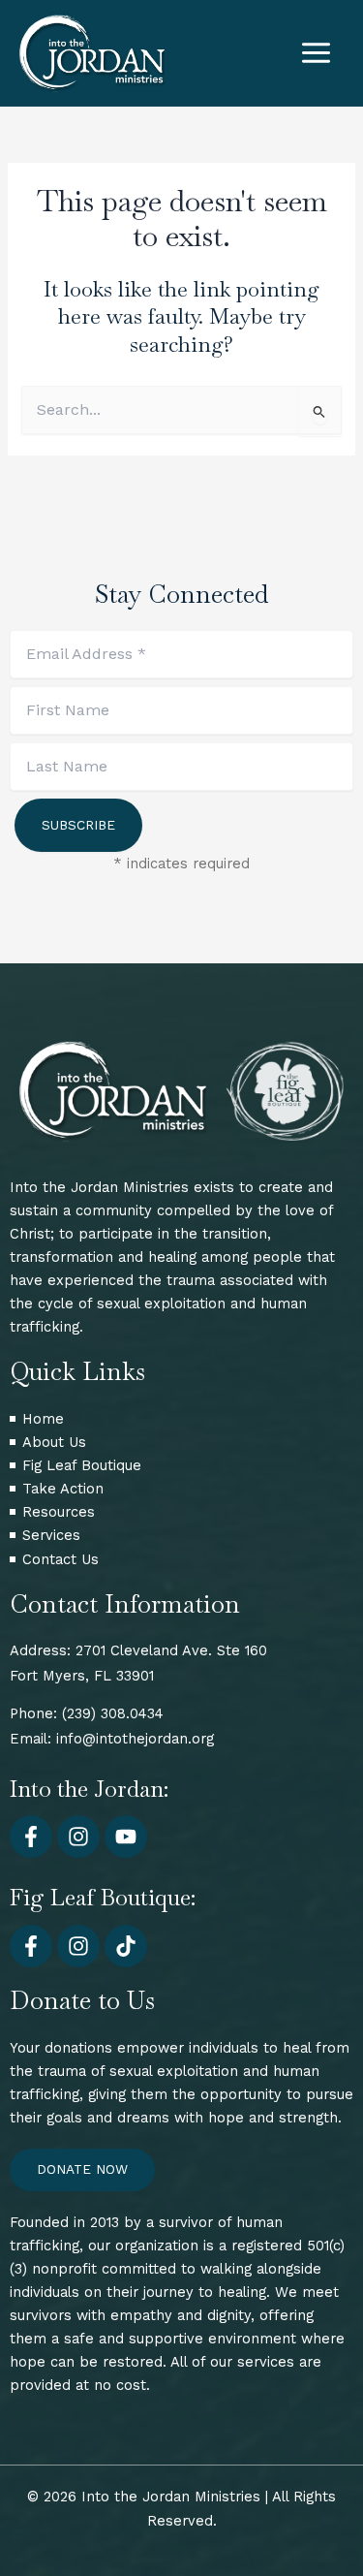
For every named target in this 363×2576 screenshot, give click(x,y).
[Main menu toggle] (316, 53)
